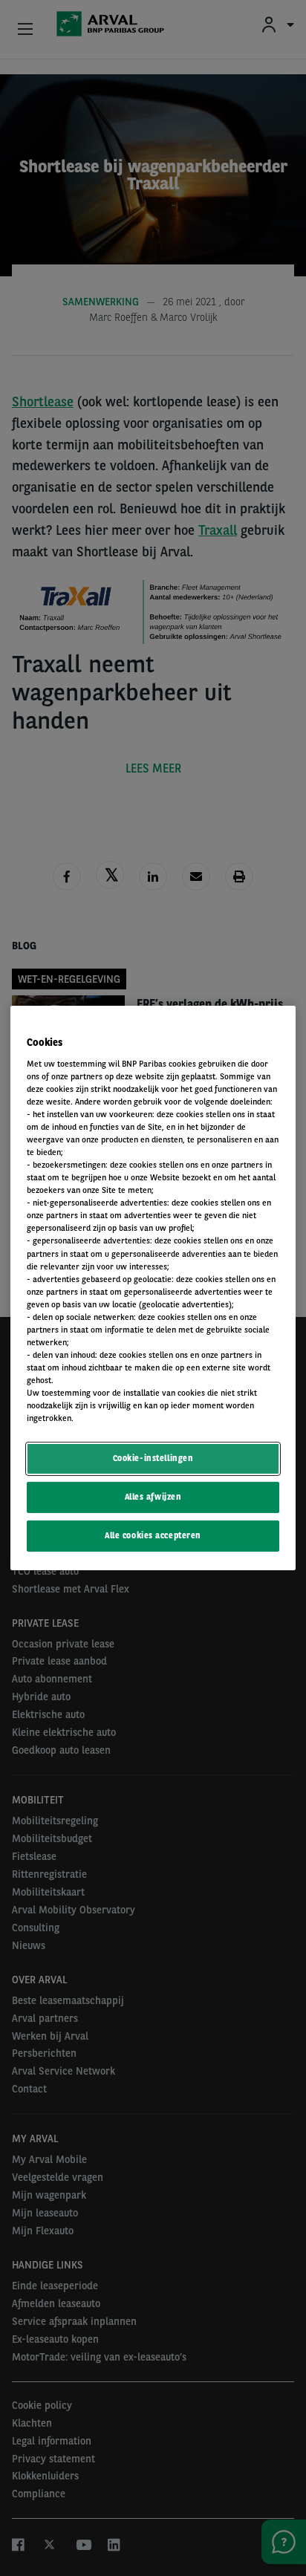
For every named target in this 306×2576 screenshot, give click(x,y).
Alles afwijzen (153, 1497)
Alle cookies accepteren (153, 1535)
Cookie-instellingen (153, 1458)
